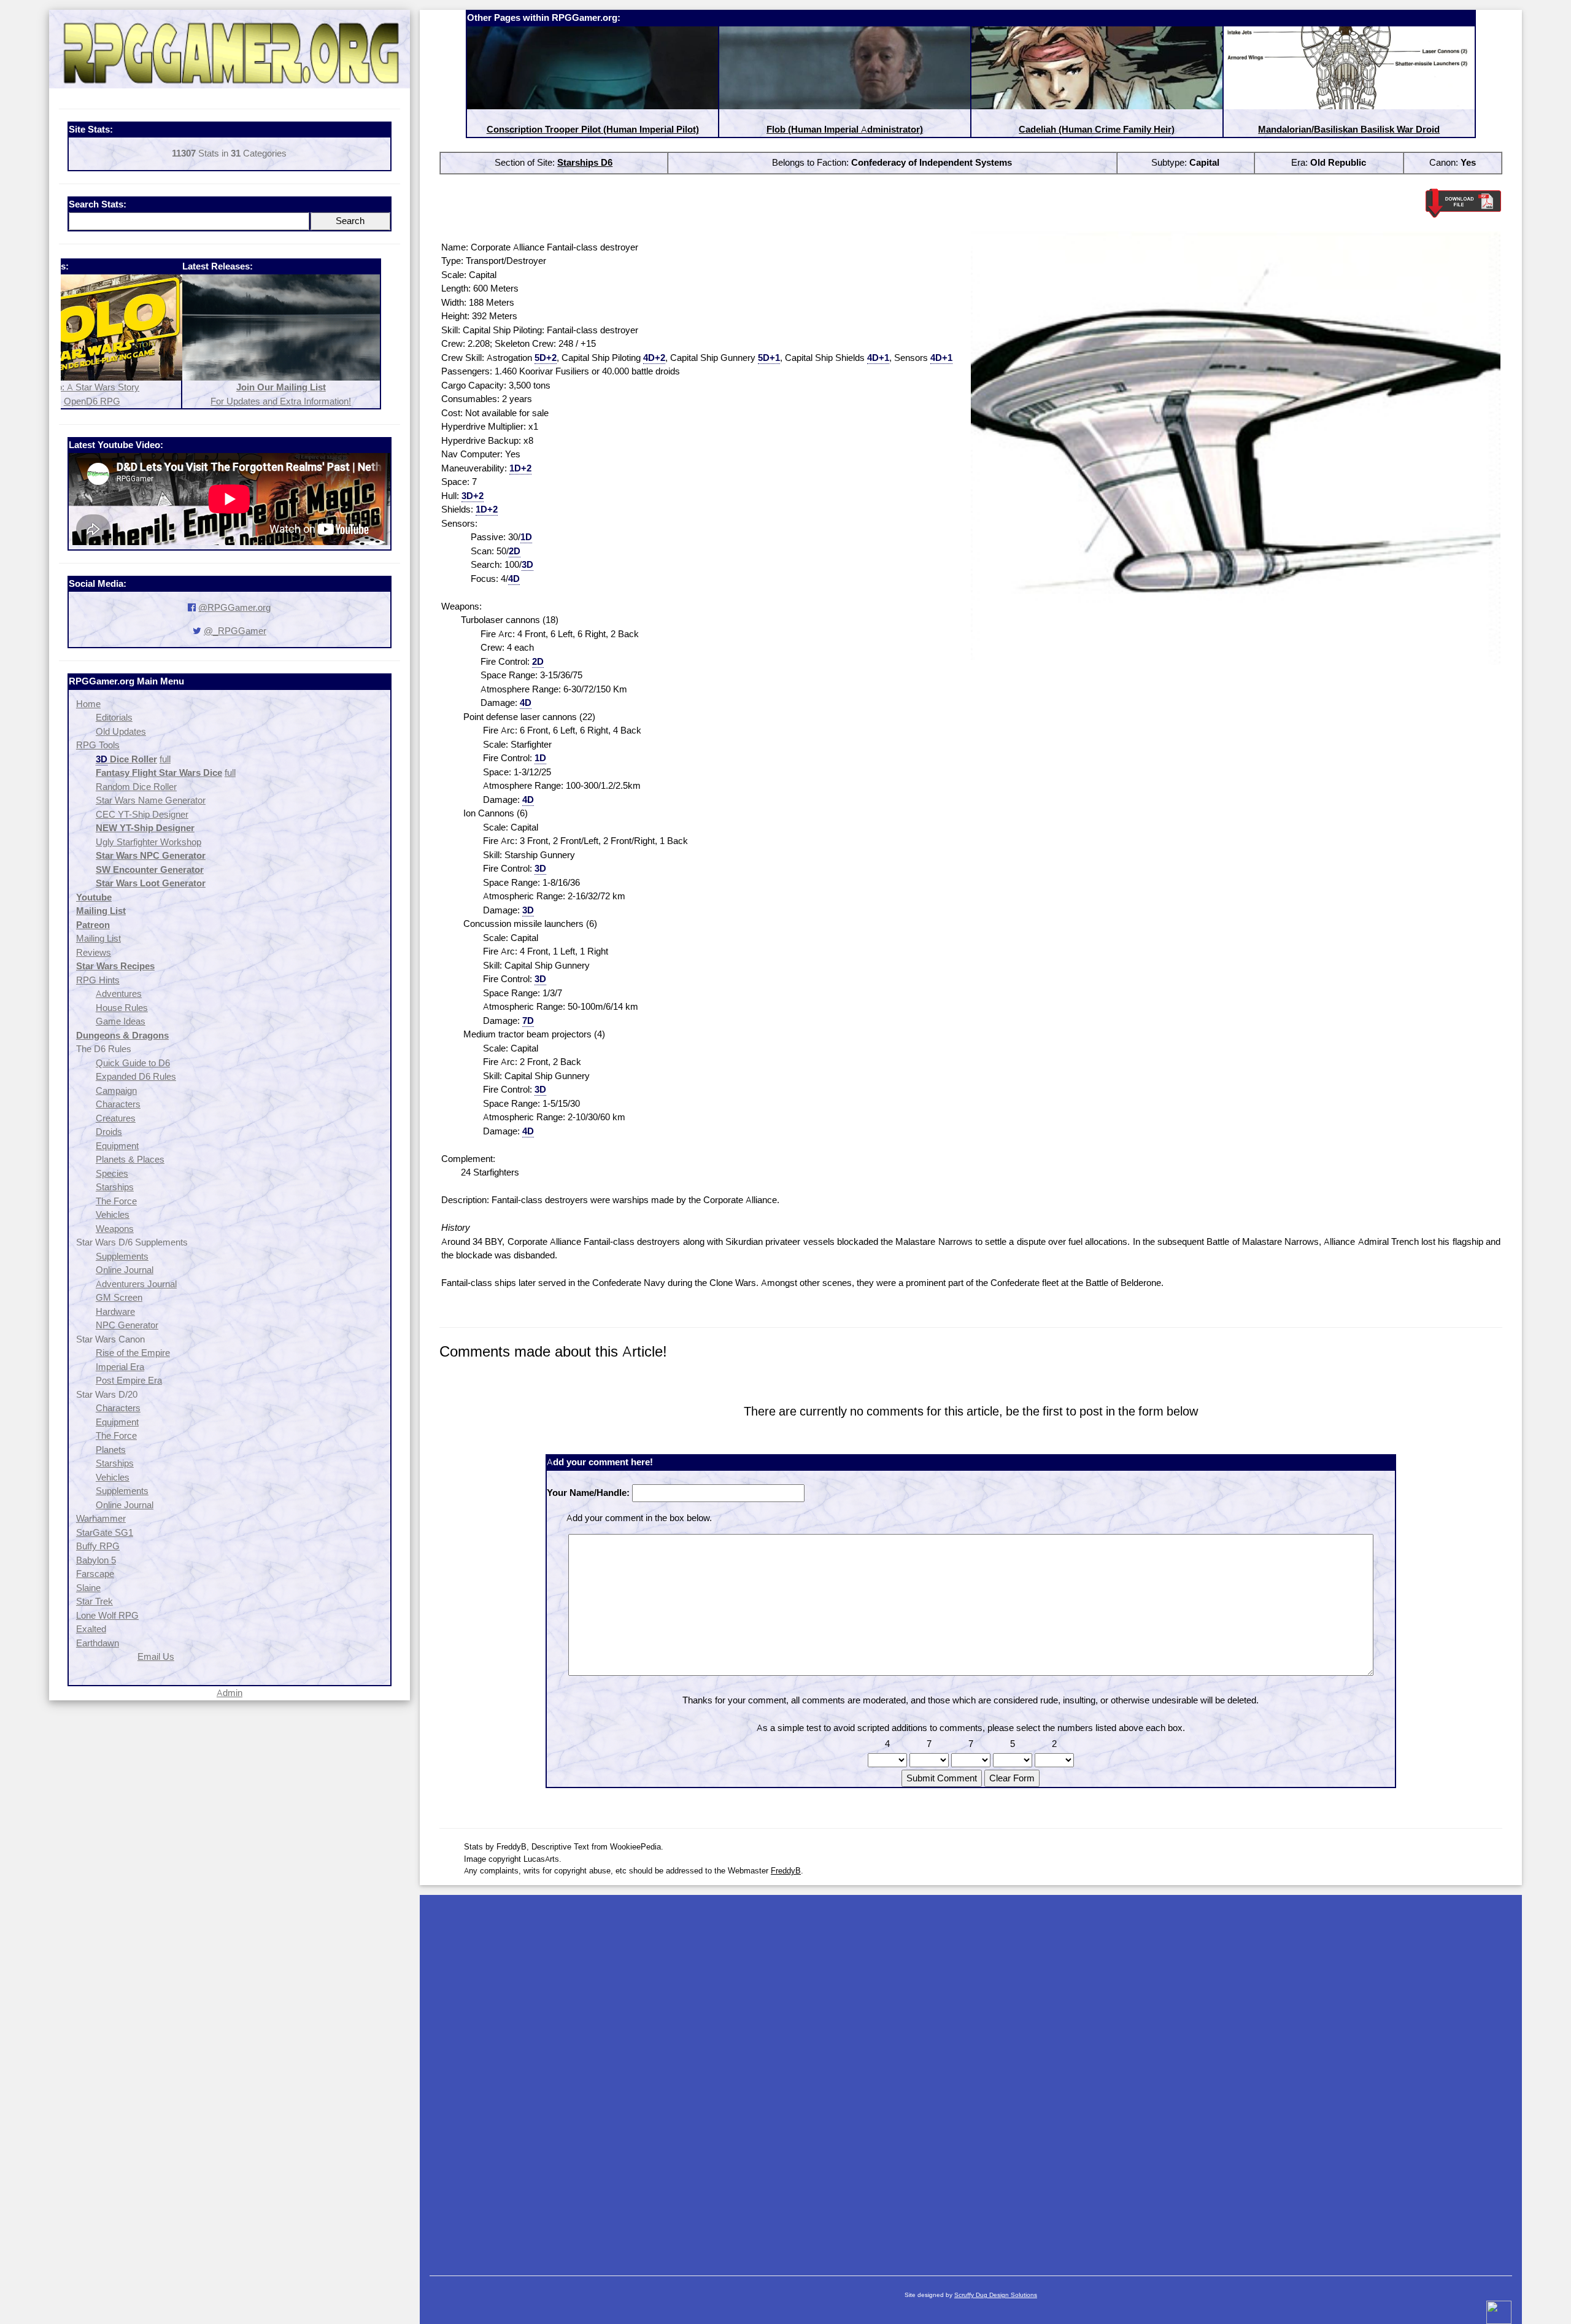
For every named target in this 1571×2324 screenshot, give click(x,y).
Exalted (91, 1629)
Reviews (94, 952)
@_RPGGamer (235, 631)
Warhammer (101, 1518)
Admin (230, 1693)
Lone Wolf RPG (107, 1615)
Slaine (88, 1588)
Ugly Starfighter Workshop (149, 842)
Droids (109, 1132)
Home (88, 704)
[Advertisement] (971, 2079)
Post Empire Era (129, 1380)
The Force (116, 1201)
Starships (115, 1187)
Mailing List (98, 938)
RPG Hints (98, 980)
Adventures (119, 994)
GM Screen (119, 1297)
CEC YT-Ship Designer (142, 814)
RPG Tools (98, 745)
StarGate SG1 (105, 1532)
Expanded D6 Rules (136, 1076)
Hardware (115, 1311)
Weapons (115, 1229)
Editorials (114, 717)
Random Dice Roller (136, 787)
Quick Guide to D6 (133, 1063)
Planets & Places (130, 1159)
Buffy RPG (98, 1546)
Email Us (156, 1656)
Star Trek (95, 1601)
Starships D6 (585, 162)
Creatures (116, 1118)
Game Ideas (121, 1021)
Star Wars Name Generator (151, 800)
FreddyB (786, 1870)
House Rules (122, 1008)
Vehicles (113, 1214)
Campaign (116, 1090)
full (165, 759)
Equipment (117, 1146)
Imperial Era (120, 1367)
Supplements (122, 1256)
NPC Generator (127, 1325)
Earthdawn (98, 1643)
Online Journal (125, 1270)
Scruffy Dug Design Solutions (996, 2295)
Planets (111, 1450)
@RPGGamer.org (234, 607)
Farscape (95, 1574)
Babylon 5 (96, 1560)
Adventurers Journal (136, 1284)
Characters (118, 1104)
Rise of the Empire (133, 1353)
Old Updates (121, 731)
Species (112, 1173)
